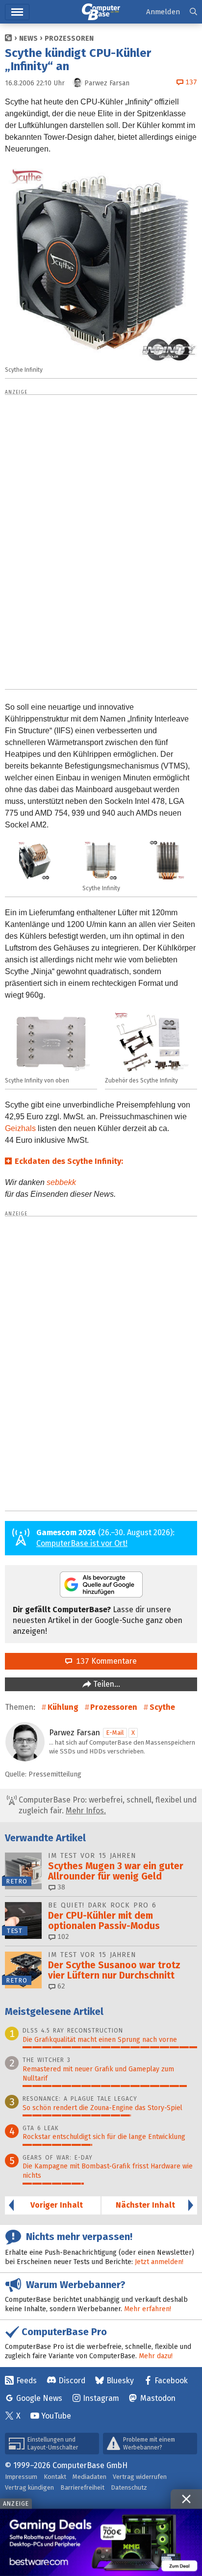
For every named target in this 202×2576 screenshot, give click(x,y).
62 (60, 1986)
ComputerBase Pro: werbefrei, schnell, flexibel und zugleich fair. (107, 1805)
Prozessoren (69, 39)
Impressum (21, 2477)
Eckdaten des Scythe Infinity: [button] (69, 1161)
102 (62, 1937)
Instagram (101, 2398)
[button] (193, 12)
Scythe (162, 1707)
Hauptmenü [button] (17, 12)
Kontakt (55, 2477)
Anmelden (163, 12)
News (28, 39)
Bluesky (120, 2381)
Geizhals (20, 1128)
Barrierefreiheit (82, 2487)
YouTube (56, 2416)
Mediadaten (89, 2477)
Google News (39, 2398)
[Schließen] (186, 2499)
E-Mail (115, 1733)
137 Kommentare (104, 1661)
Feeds (26, 2381)
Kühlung (63, 1707)
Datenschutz (129, 2487)
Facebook (171, 2381)
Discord (72, 2381)
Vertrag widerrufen (140, 2477)
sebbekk (61, 1182)
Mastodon (158, 2398)
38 (60, 1887)
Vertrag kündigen (29, 2487)
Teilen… (106, 1684)
